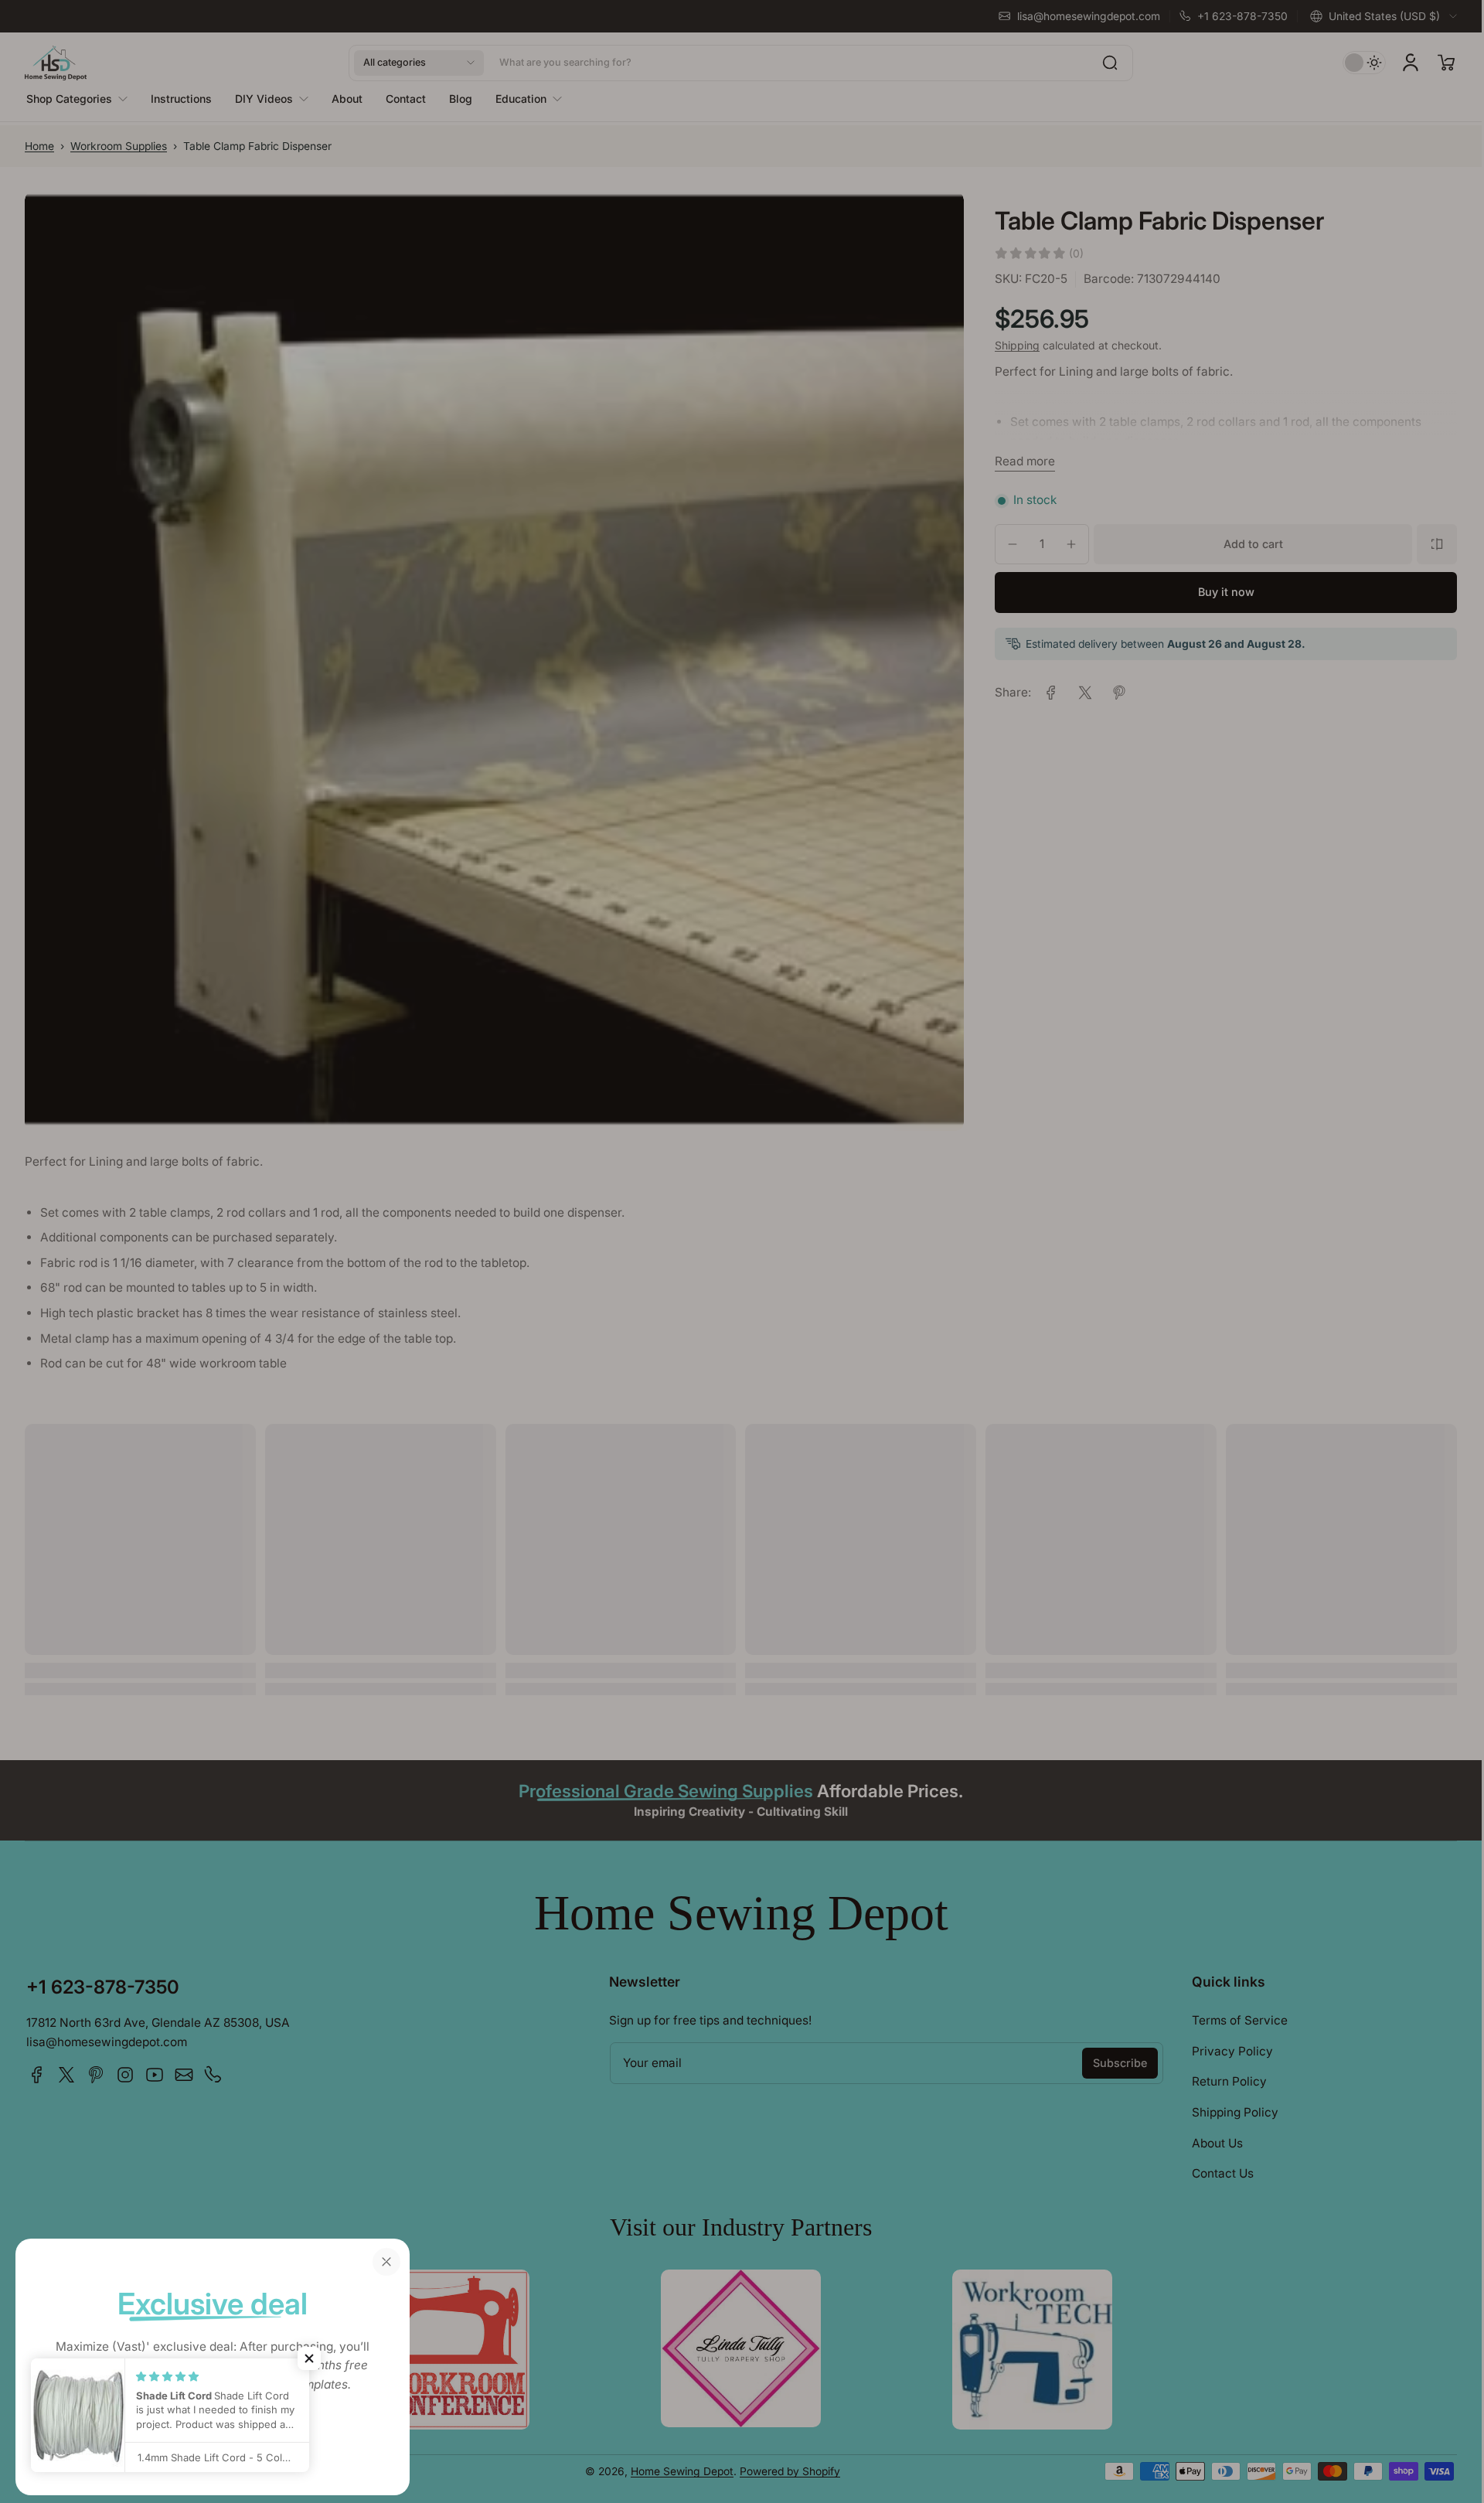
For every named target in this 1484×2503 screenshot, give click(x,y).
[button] (309, 2358)
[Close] (386, 2262)
